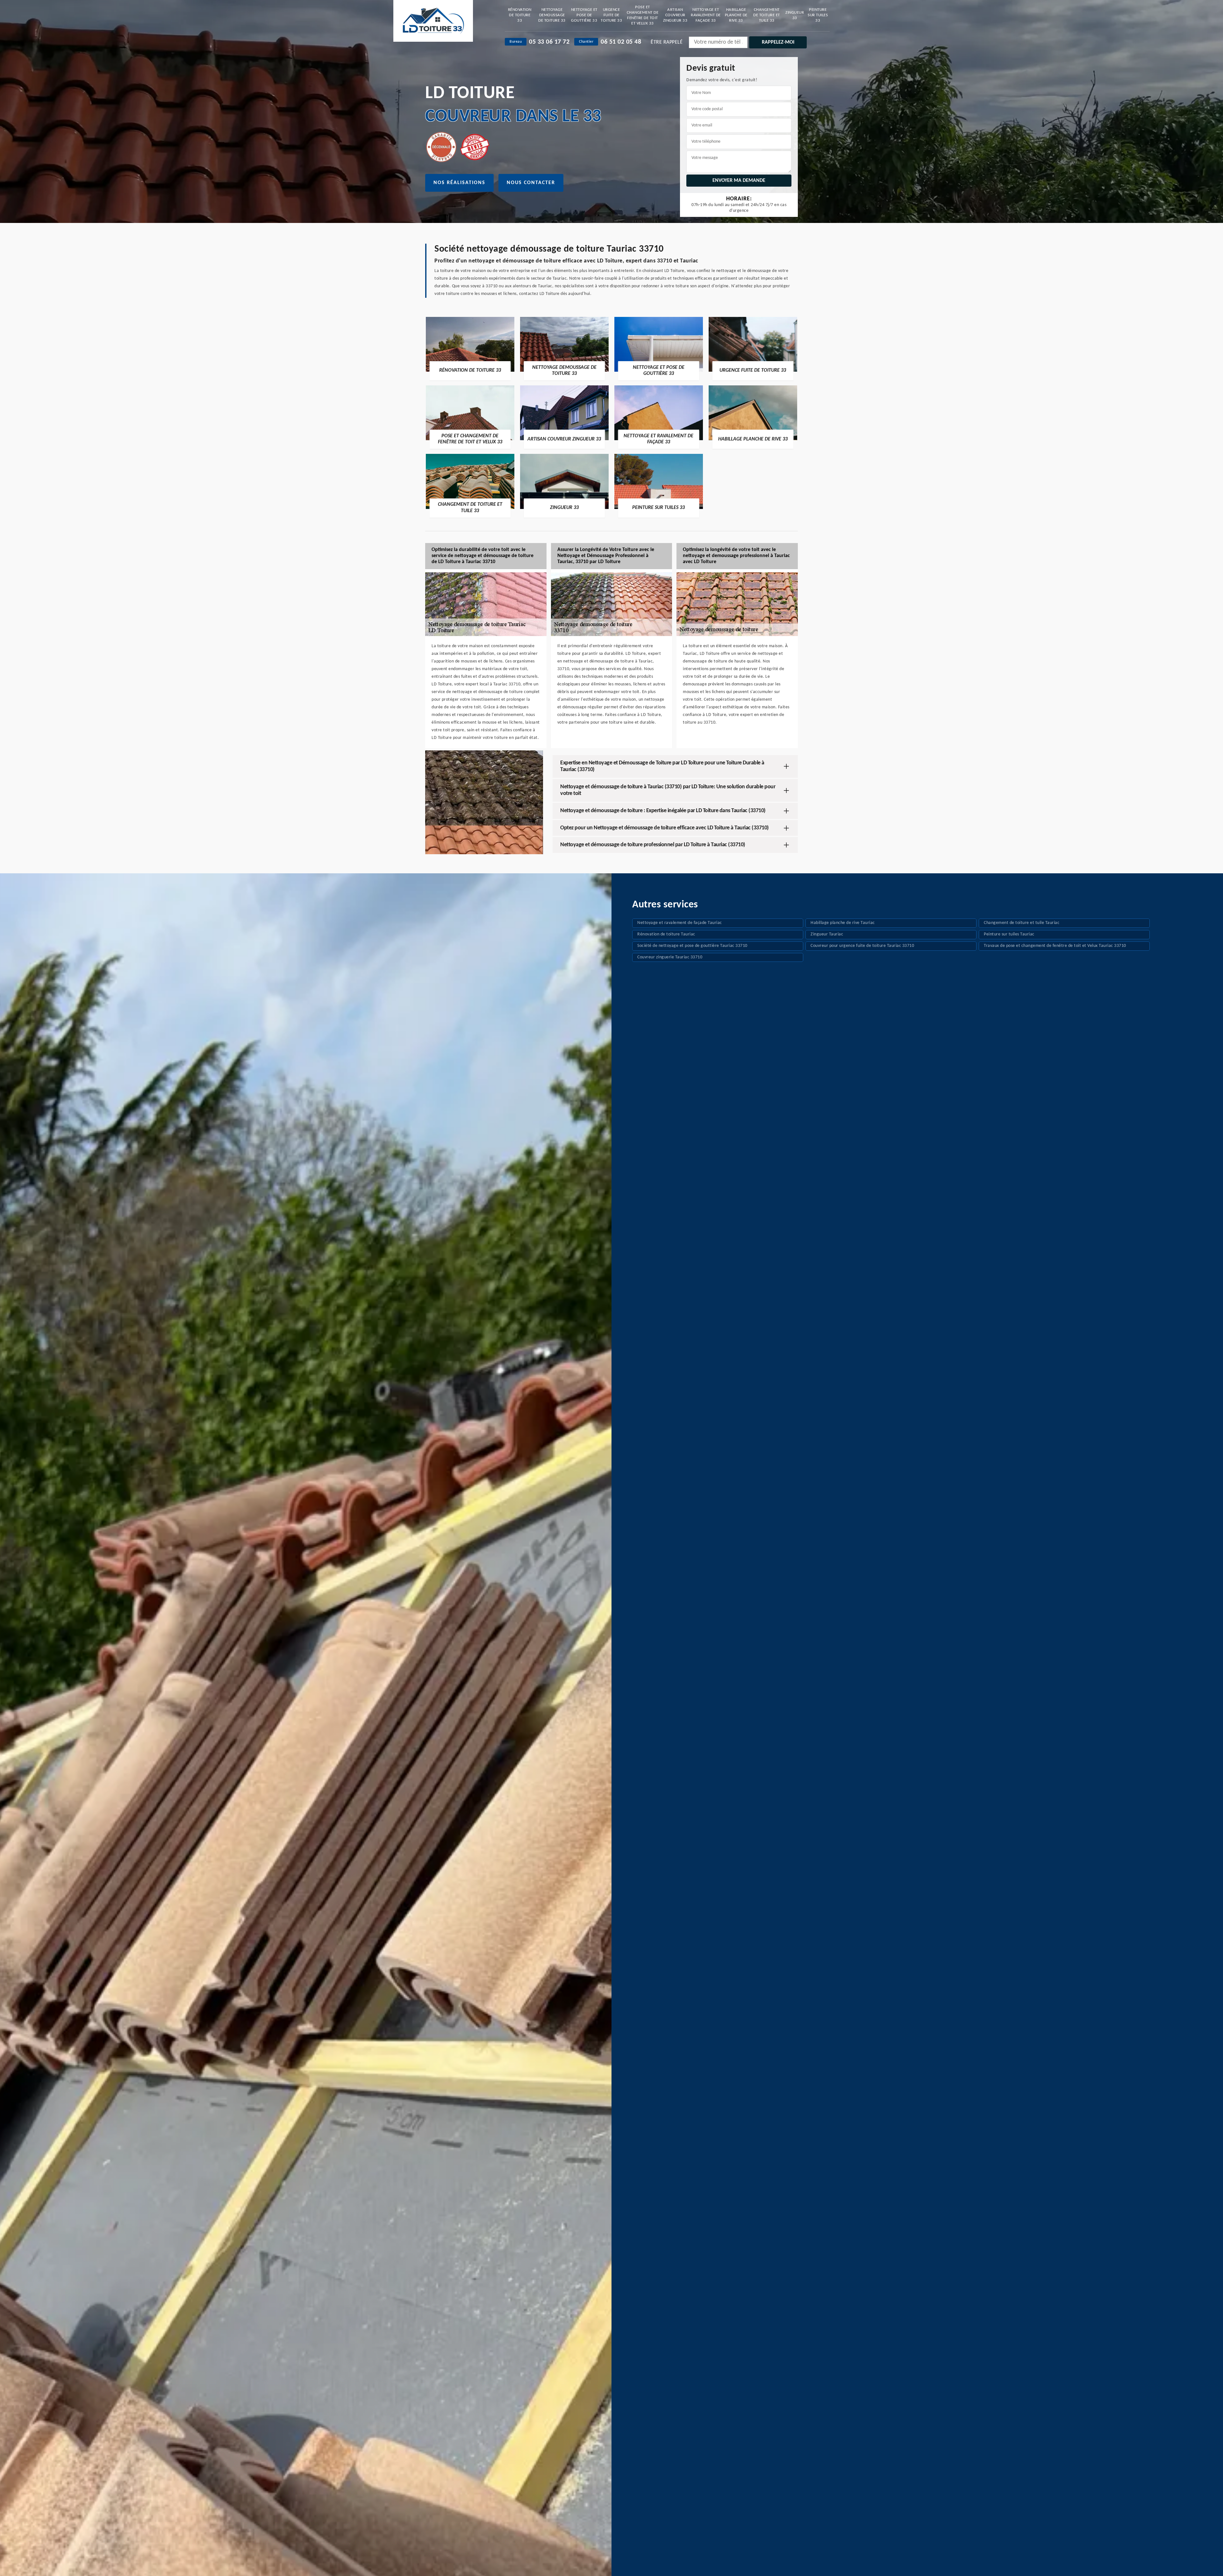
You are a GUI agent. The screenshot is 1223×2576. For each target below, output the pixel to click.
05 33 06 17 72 (549, 42)
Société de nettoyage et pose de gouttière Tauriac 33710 (692, 946)
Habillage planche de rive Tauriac (843, 923)
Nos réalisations (459, 183)
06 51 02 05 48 (621, 42)
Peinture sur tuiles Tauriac (1009, 934)
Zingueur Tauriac (827, 934)
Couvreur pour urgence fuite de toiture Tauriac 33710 (862, 946)
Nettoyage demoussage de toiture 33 (552, 15)
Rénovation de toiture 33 (520, 15)
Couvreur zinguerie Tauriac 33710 (670, 957)
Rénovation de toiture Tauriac (666, 934)
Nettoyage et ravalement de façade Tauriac (680, 923)
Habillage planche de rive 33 (736, 15)
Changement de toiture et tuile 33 (767, 15)
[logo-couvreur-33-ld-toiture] (433, 21)
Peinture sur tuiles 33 (818, 15)
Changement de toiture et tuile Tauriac (1022, 923)
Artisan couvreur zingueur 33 (675, 15)
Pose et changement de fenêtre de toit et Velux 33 (643, 15)
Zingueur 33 (795, 15)
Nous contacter (531, 183)
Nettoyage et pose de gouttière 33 (584, 15)
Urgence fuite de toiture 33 (611, 15)
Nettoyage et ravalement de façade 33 (706, 15)
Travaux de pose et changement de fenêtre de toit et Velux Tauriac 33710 (1055, 946)
